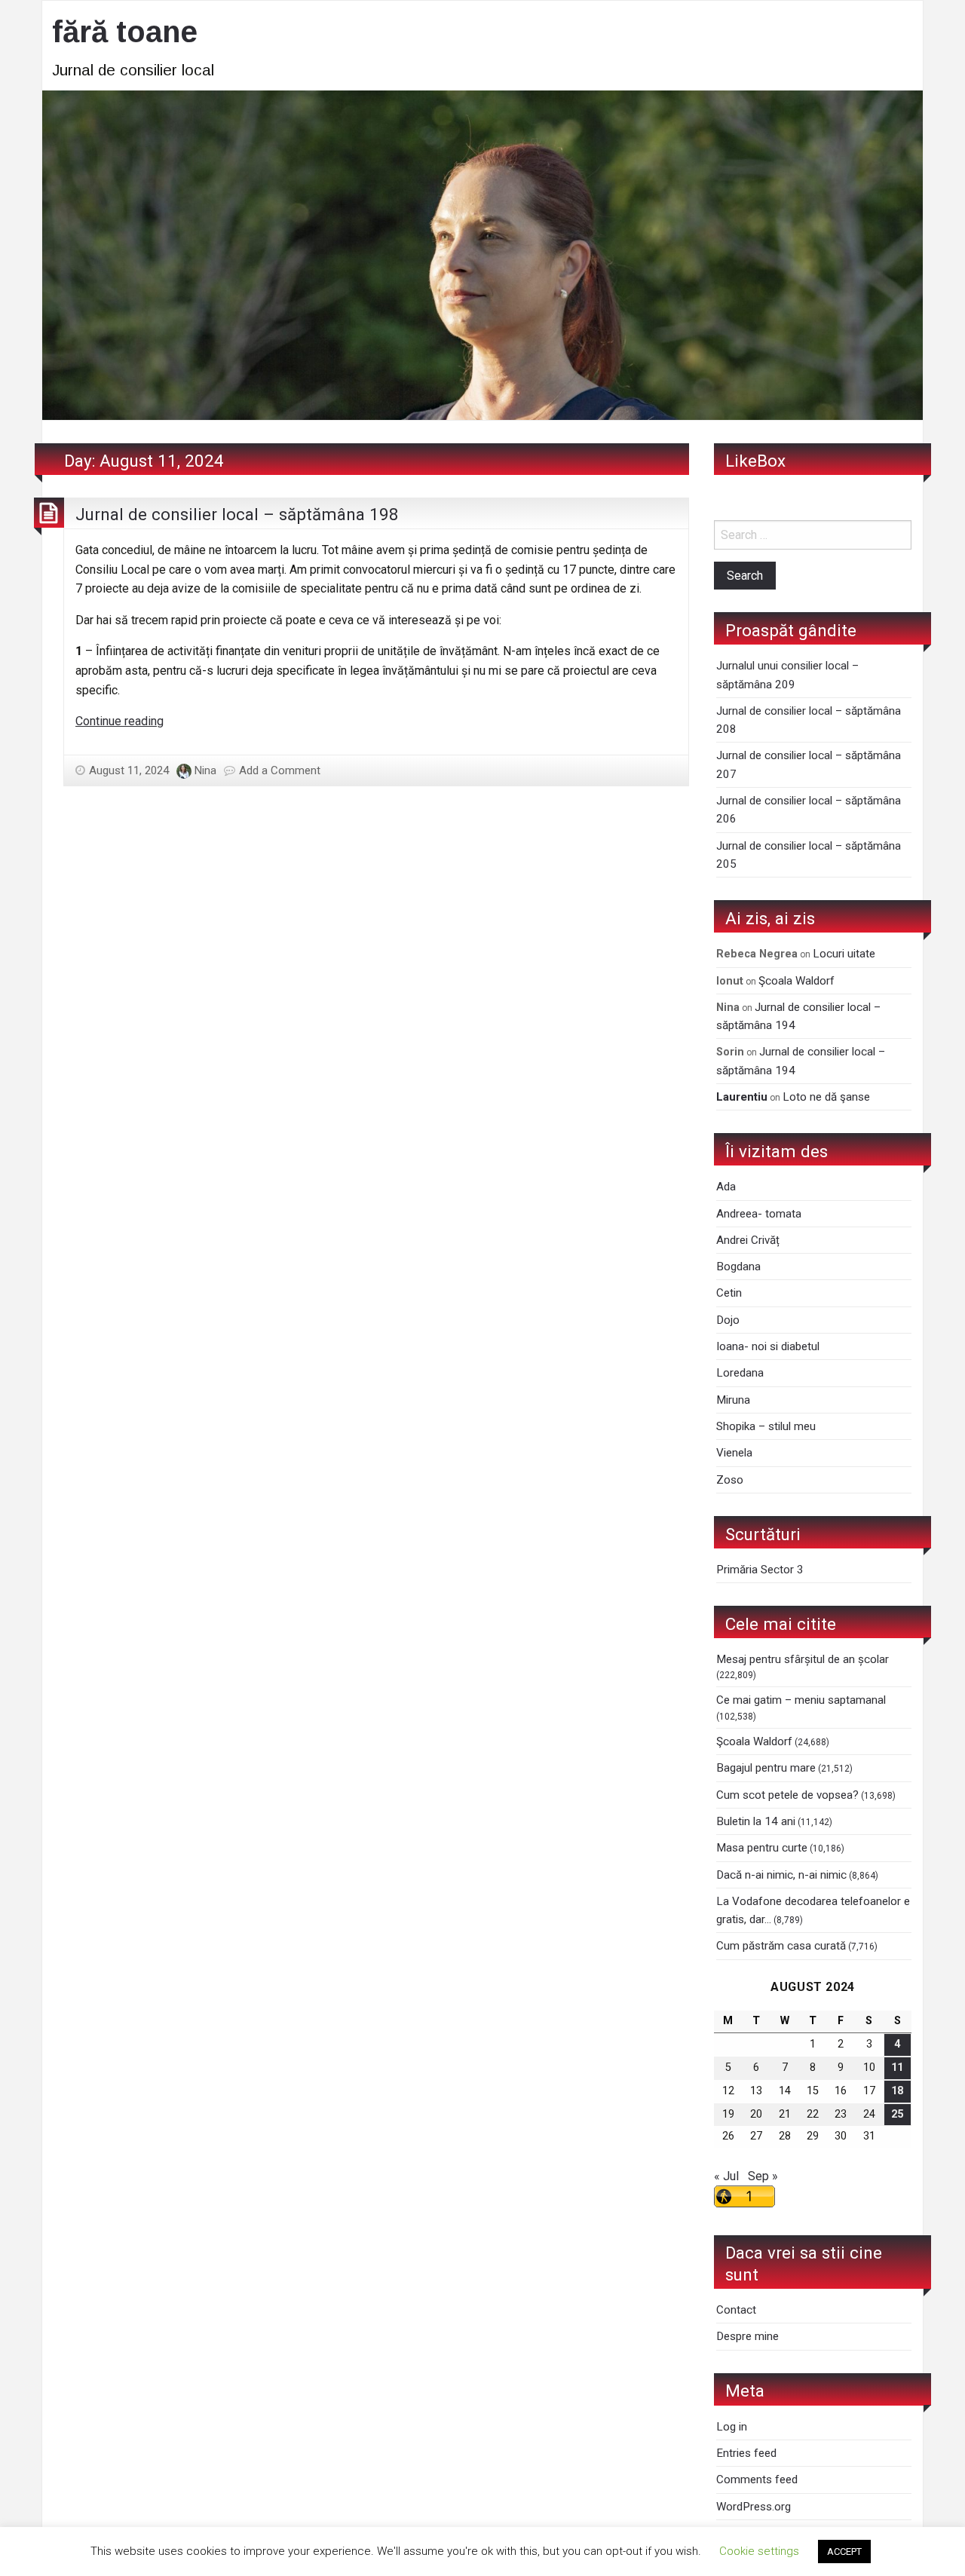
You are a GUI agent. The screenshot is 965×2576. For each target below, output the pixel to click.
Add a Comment (280, 770)
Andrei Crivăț (748, 1240)
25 (897, 2114)
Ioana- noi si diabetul (768, 1346)
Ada (726, 1187)
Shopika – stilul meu (766, 1426)
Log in (732, 2427)
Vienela (734, 1453)
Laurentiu (742, 1097)
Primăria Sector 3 (760, 1570)
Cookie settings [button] (759, 2551)
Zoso (730, 1480)
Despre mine (747, 2336)
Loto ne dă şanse (826, 1097)
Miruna (733, 1400)
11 (897, 2068)
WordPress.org (754, 2507)
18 (897, 2091)
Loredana (740, 1373)
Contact (736, 2310)
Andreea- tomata (759, 1214)
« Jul (726, 2176)
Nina (205, 770)
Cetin (729, 1293)
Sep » (763, 2176)
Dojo (728, 1320)
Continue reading (119, 721)
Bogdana (738, 1267)
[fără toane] (482, 254)
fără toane (125, 32)
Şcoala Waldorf (797, 981)
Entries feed (746, 2453)
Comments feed (757, 2480)
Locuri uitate (844, 954)
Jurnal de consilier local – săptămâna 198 (237, 514)
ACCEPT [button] (844, 2551)
